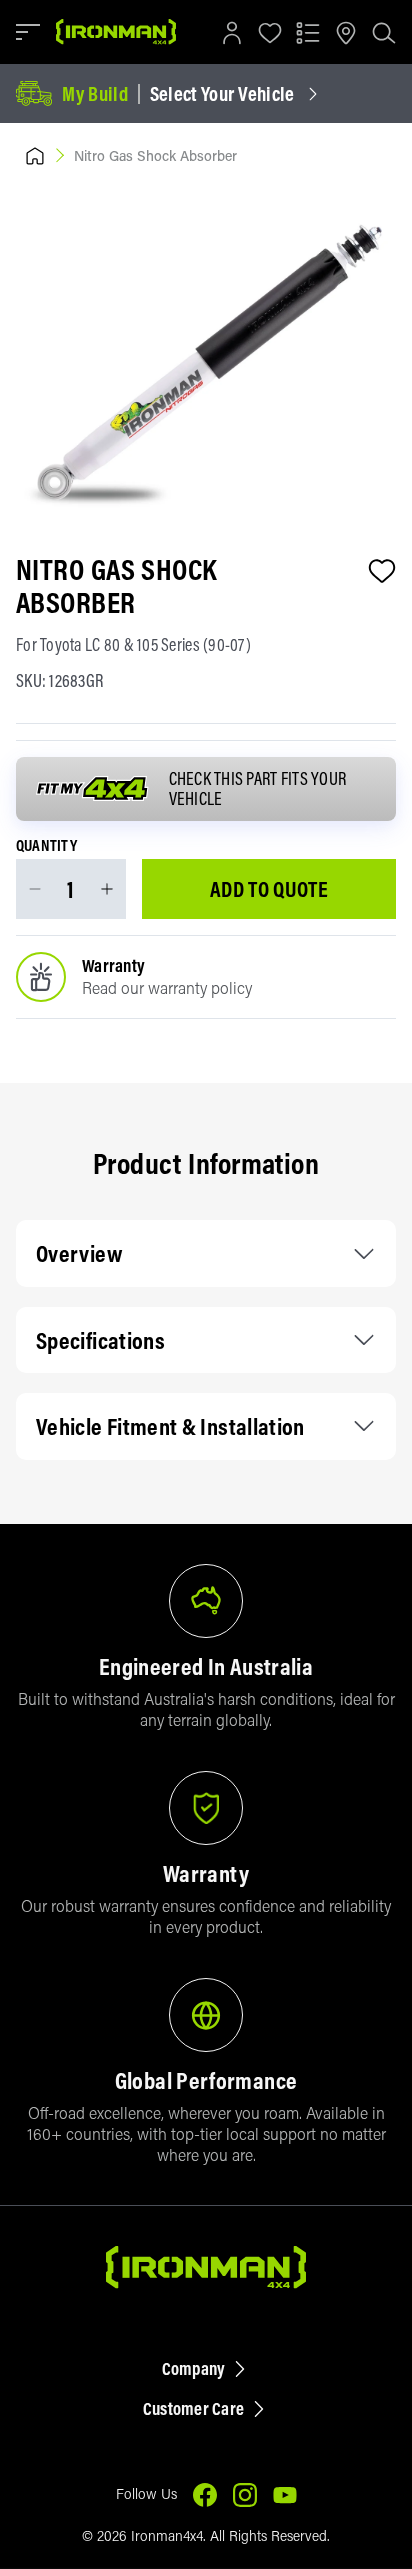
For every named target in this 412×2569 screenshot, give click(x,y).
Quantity (46, 846)
